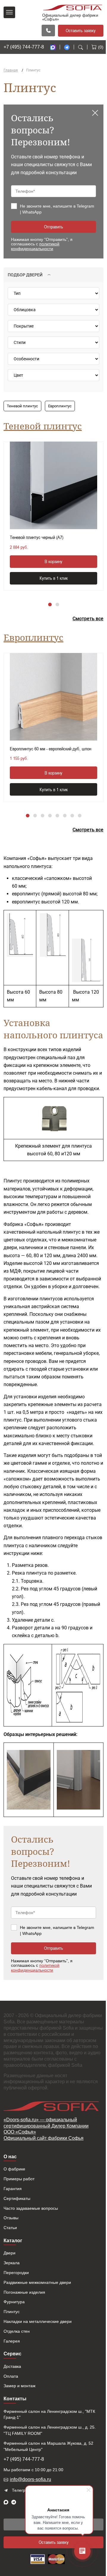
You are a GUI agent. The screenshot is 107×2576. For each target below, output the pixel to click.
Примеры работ (19, 2179)
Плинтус (12, 2312)
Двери (10, 2253)
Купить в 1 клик (54, 578)
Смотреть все (88, 619)
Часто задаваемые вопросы (31, 2208)
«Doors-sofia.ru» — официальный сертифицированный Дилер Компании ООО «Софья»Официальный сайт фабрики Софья (46, 2129)
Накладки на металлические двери (38, 2321)
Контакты (15, 2399)
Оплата (11, 2376)
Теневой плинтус (22, 406)
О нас (10, 2157)
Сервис (12, 2354)
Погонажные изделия (24, 2292)
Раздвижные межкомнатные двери (37, 2282)
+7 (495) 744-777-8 (24, 47)
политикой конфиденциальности (35, 246)
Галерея (12, 2341)
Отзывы (11, 2218)
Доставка (12, 2366)
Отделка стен (17, 2331)
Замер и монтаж (19, 2386)
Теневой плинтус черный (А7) (37, 537)
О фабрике (14, 2169)
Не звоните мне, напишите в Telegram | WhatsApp (57, 209)
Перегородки (16, 2273)
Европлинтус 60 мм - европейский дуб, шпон (51, 749)
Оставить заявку (81, 30)
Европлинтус (60, 406)
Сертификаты (17, 2198)
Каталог (13, 2241)
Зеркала (12, 2263)
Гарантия (13, 2189)
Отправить (53, 227)
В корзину (53, 561)
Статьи (10, 2228)
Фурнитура (14, 2302)
